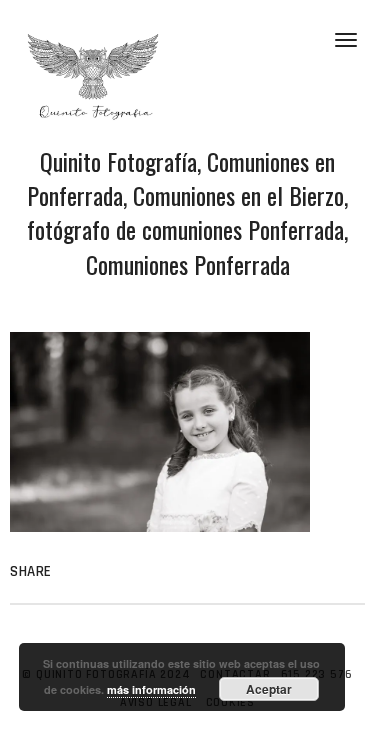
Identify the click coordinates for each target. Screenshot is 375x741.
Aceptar (269, 689)
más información (151, 689)
